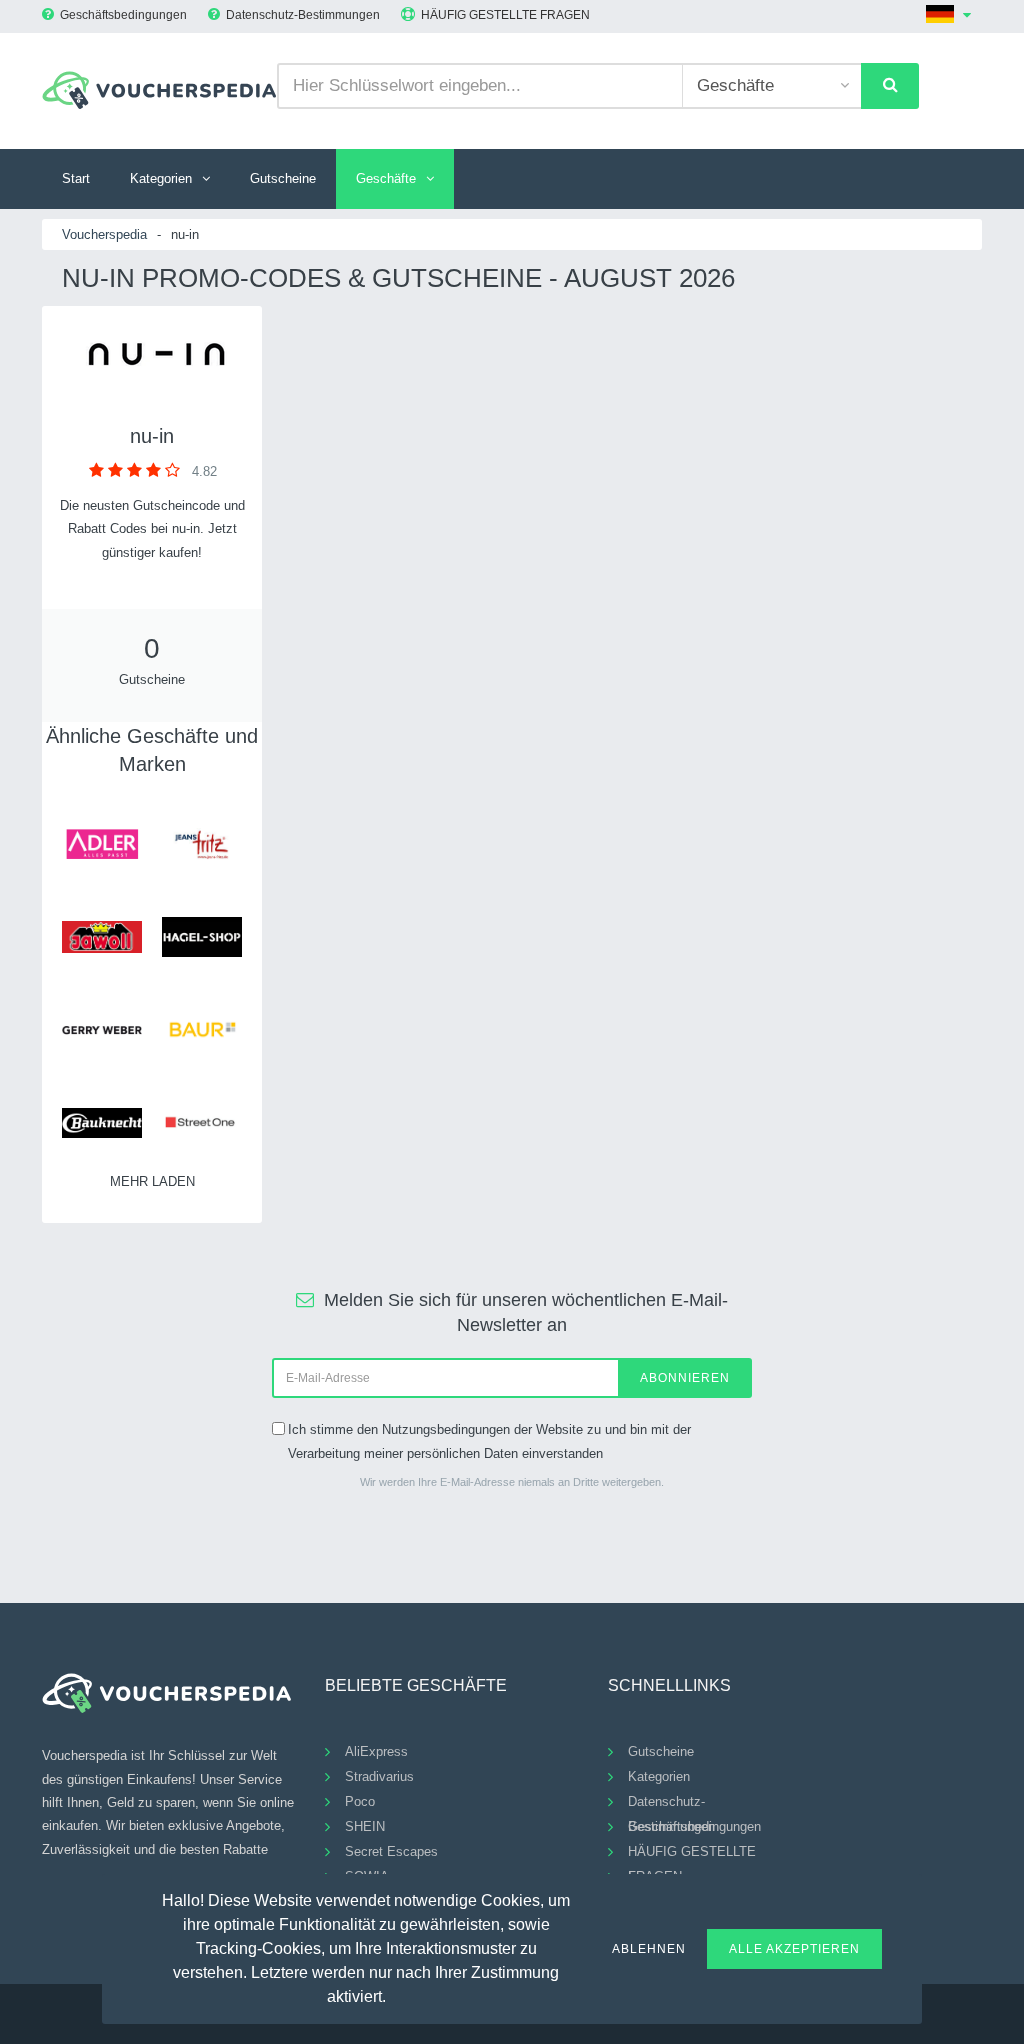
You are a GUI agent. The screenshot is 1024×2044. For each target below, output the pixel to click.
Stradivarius (379, 1776)
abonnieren (685, 1378)
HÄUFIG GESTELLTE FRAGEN (505, 15)
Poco (360, 1801)
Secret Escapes (391, 1851)
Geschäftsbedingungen (123, 15)
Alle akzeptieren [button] (794, 1949)
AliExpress (376, 1751)
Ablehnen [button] (649, 1949)
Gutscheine (283, 178)
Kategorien (161, 178)
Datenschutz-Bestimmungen (303, 15)
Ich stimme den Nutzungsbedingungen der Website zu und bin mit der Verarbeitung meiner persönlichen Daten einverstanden (489, 1441)
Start (76, 178)
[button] (398, 1994)
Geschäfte (386, 178)
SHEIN (365, 1826)
